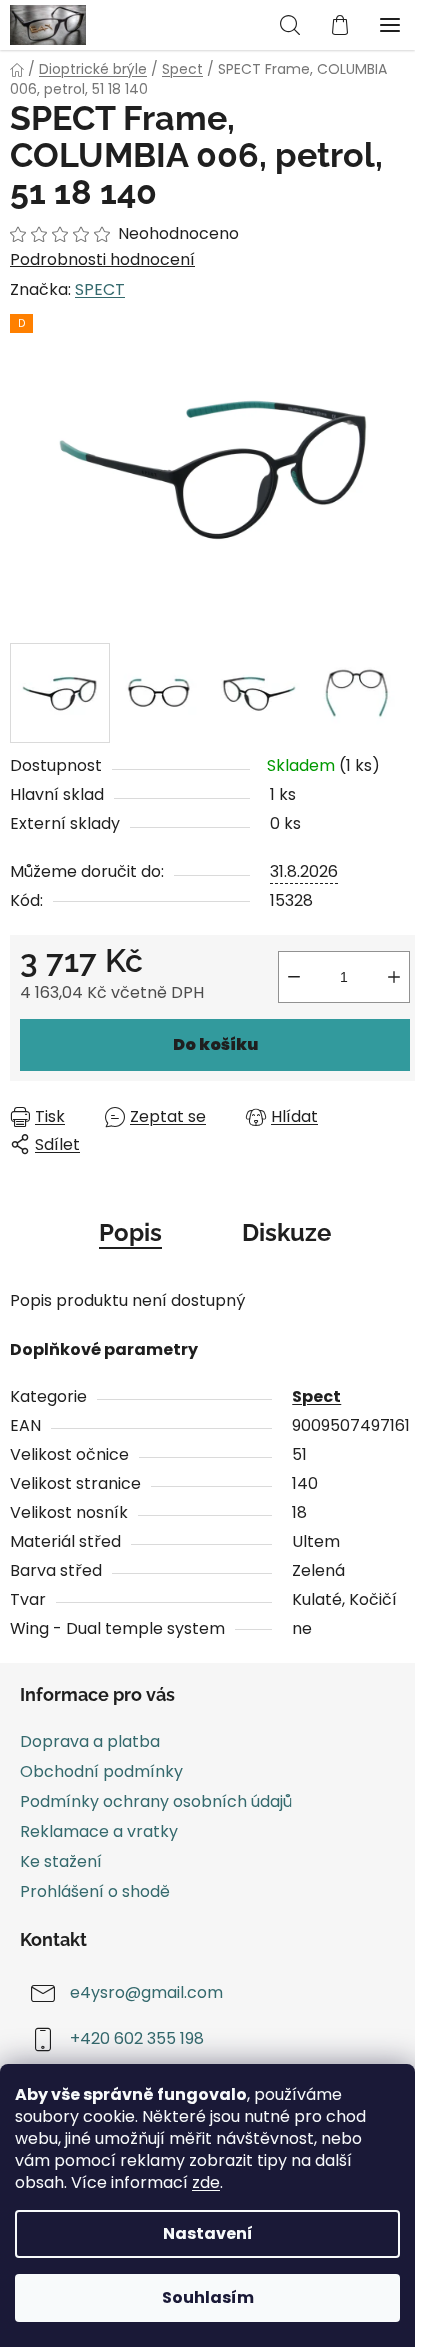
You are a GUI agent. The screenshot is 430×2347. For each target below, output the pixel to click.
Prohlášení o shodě (95, 1891)
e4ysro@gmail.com (146, 1993)
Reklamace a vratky (99, 1831)
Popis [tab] (130, 1232)
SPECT (100, 289)
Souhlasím (208, 2297)
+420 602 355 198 (137, 2039)
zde (206, 2182)
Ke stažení (61, 1861)
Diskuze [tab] (286, 1232)
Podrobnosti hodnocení (102, 260)
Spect (316, 1396)
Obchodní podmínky (101, 1771)
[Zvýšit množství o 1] (394, 977)
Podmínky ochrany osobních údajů (156, 1801)
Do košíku (215, 1044)
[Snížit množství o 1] (294, 977)
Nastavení (208, 2233)
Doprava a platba (90, 1741)
